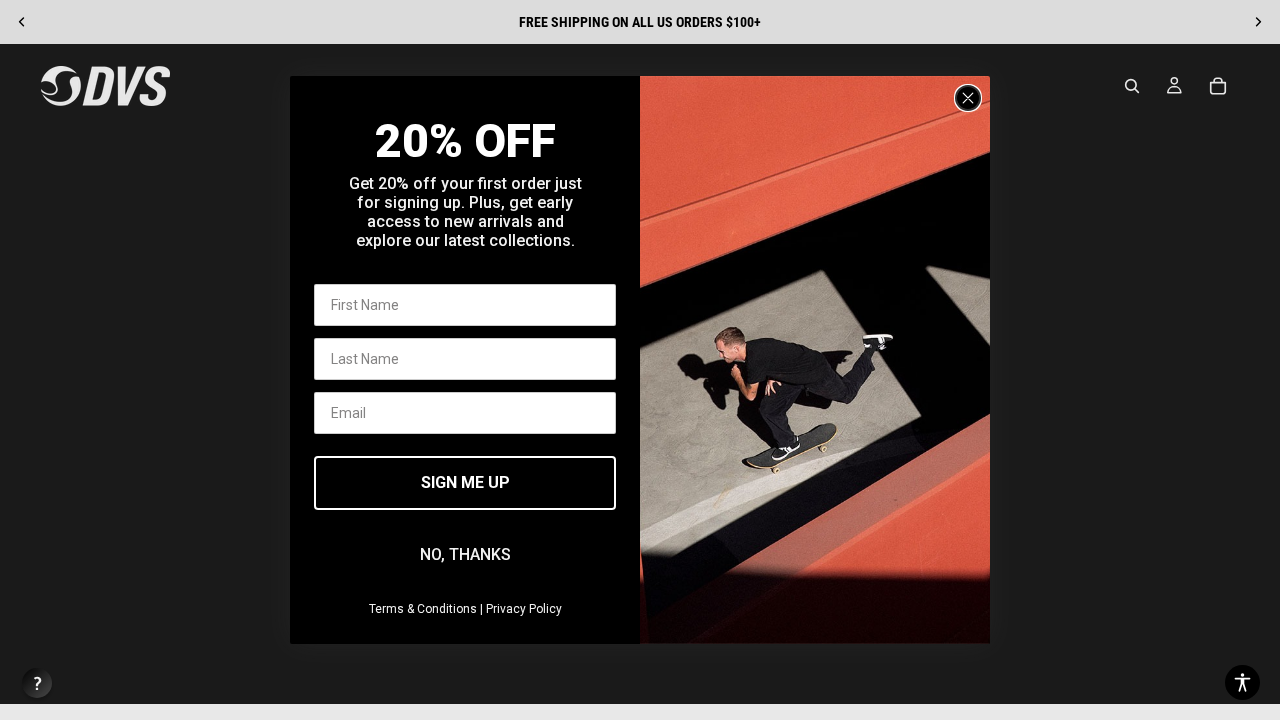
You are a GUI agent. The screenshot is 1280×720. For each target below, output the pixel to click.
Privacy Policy (524, 609)
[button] (1242, 682)
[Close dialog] (968, 98)
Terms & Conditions (423, 609)
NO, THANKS (465, 554)
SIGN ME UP (465, 482)
